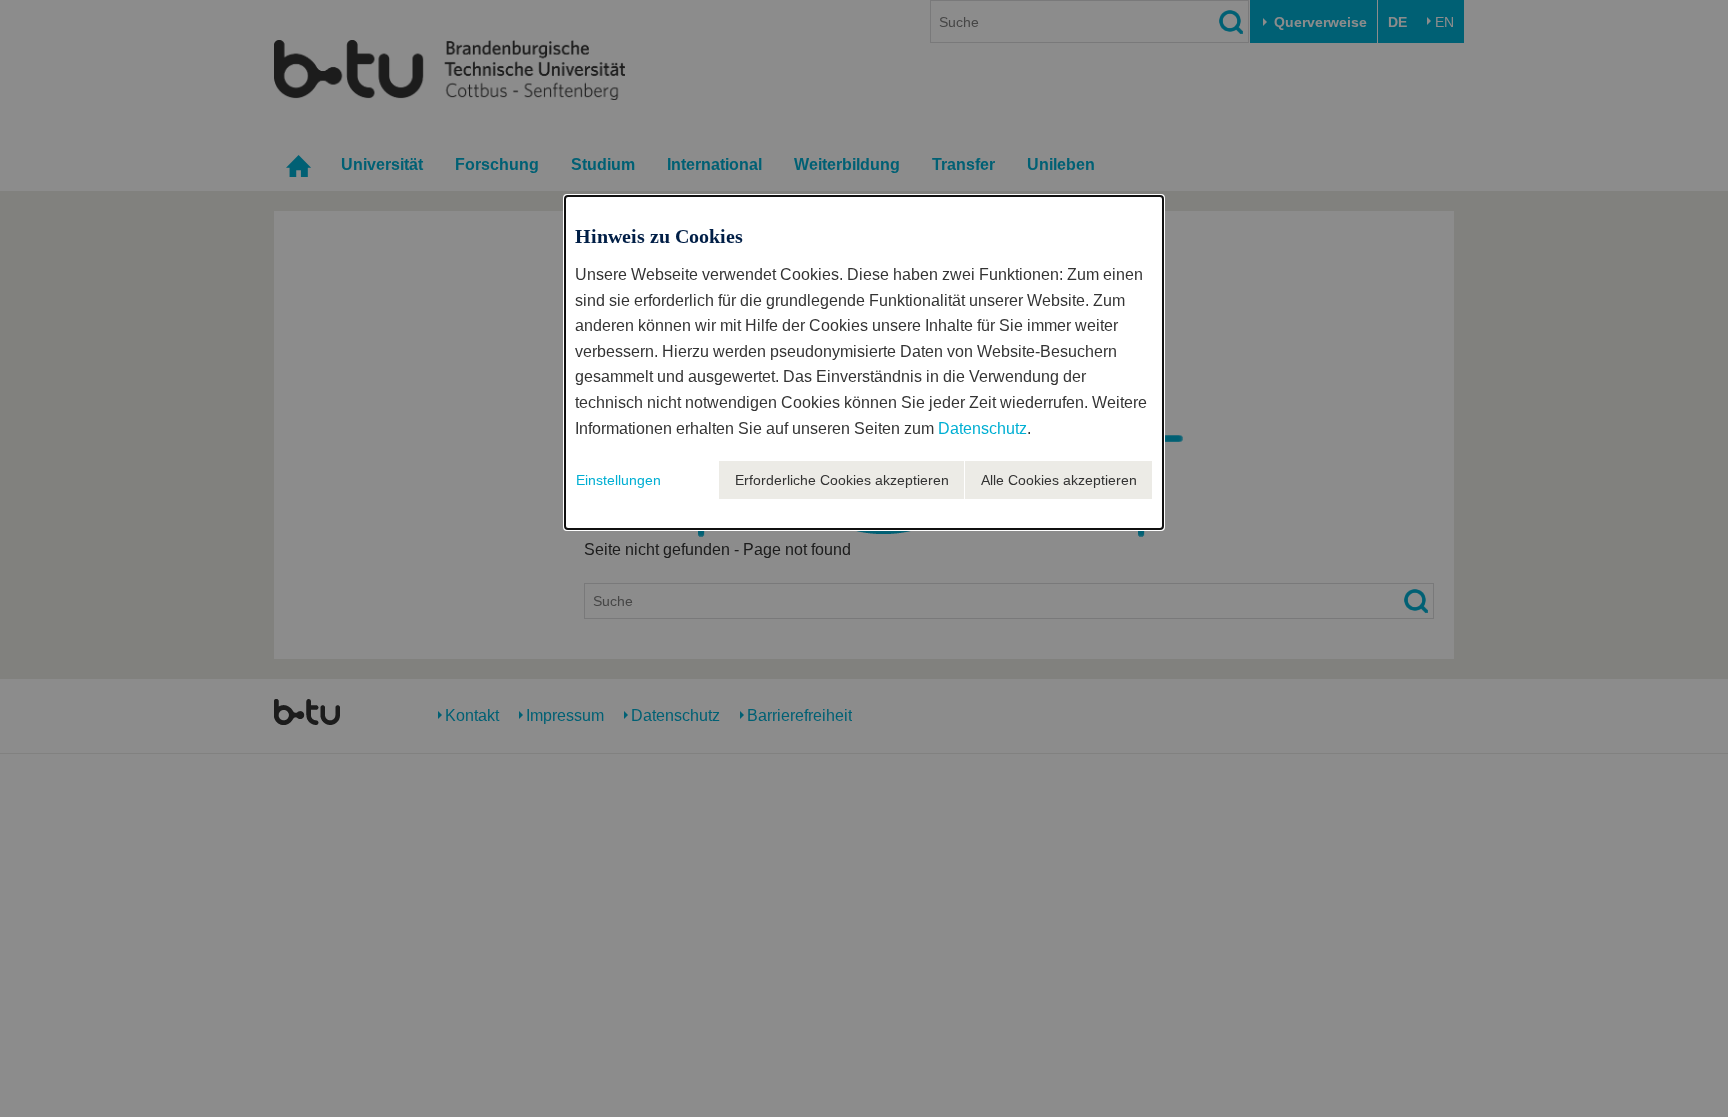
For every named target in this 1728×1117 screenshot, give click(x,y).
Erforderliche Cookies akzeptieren (842, 480)
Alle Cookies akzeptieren (1059, 480)
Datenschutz (982, 428)
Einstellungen (618, 480)
